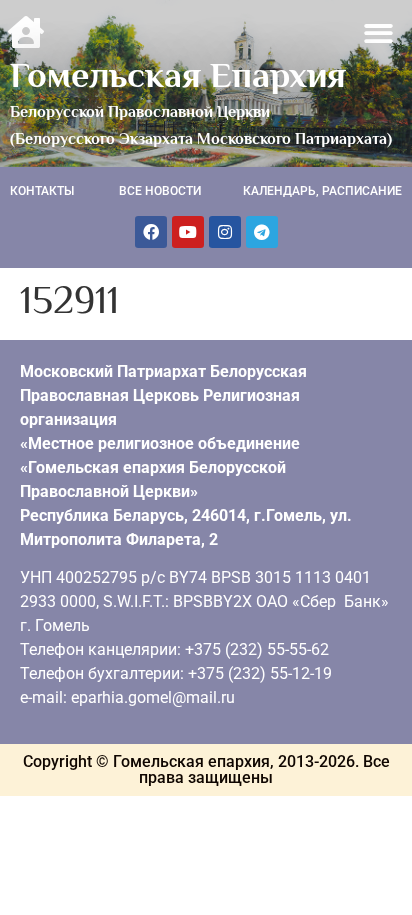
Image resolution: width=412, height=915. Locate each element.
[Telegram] (262, 232)
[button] (379, 33)
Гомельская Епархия (178, 75)
